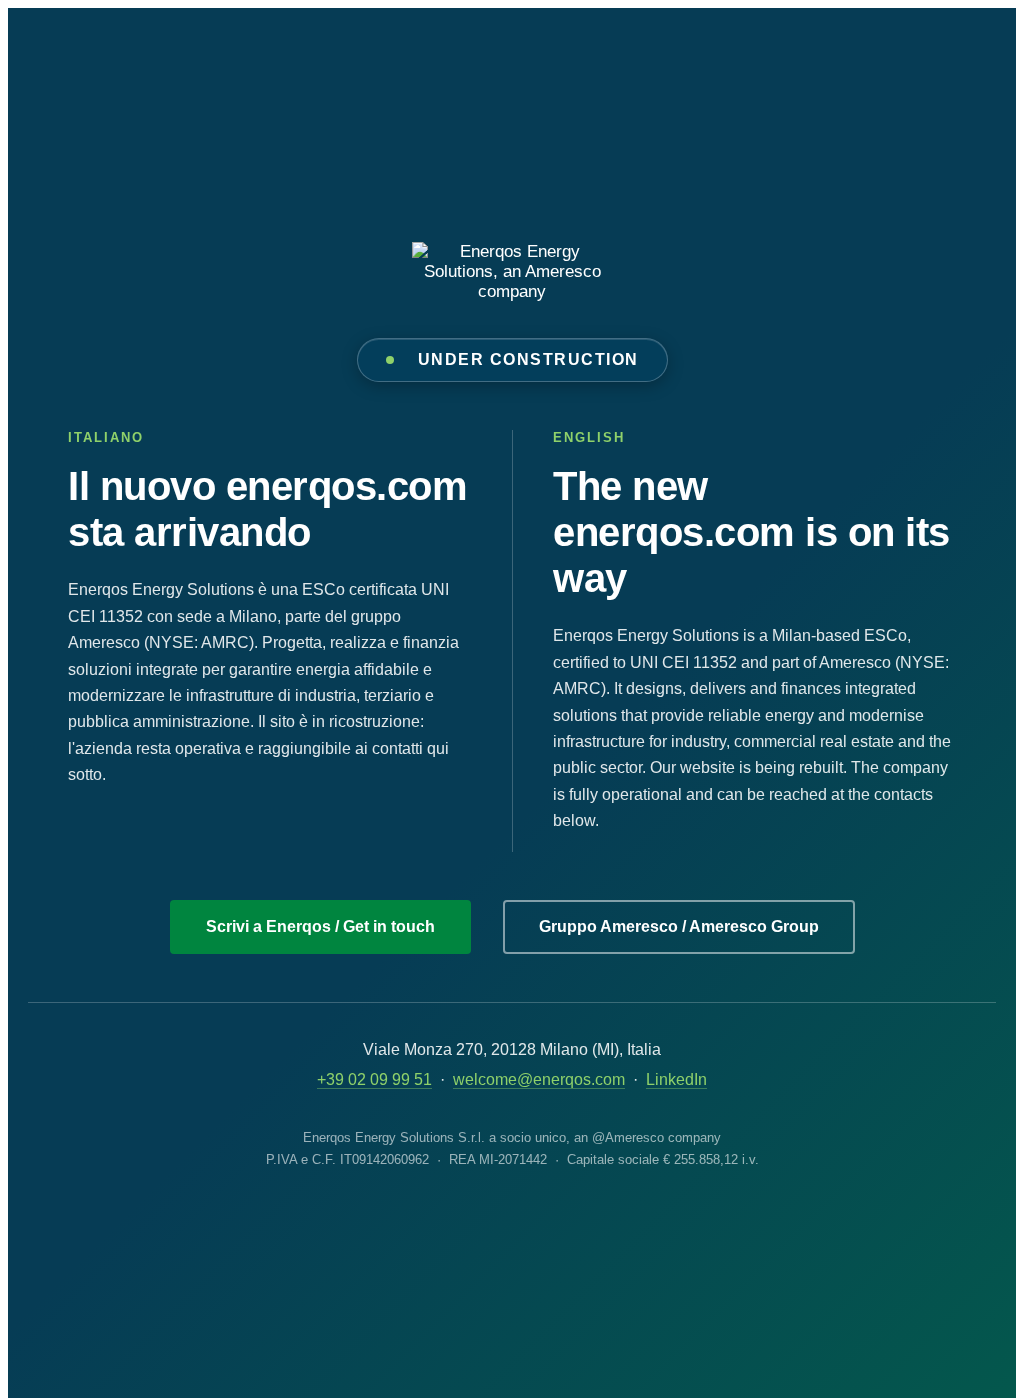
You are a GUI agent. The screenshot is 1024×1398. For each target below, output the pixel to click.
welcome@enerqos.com (539, 1079)
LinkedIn (676, 1079)
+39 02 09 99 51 (374, 1079)
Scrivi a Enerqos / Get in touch (320, 926)
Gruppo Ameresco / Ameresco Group (679, 926)
